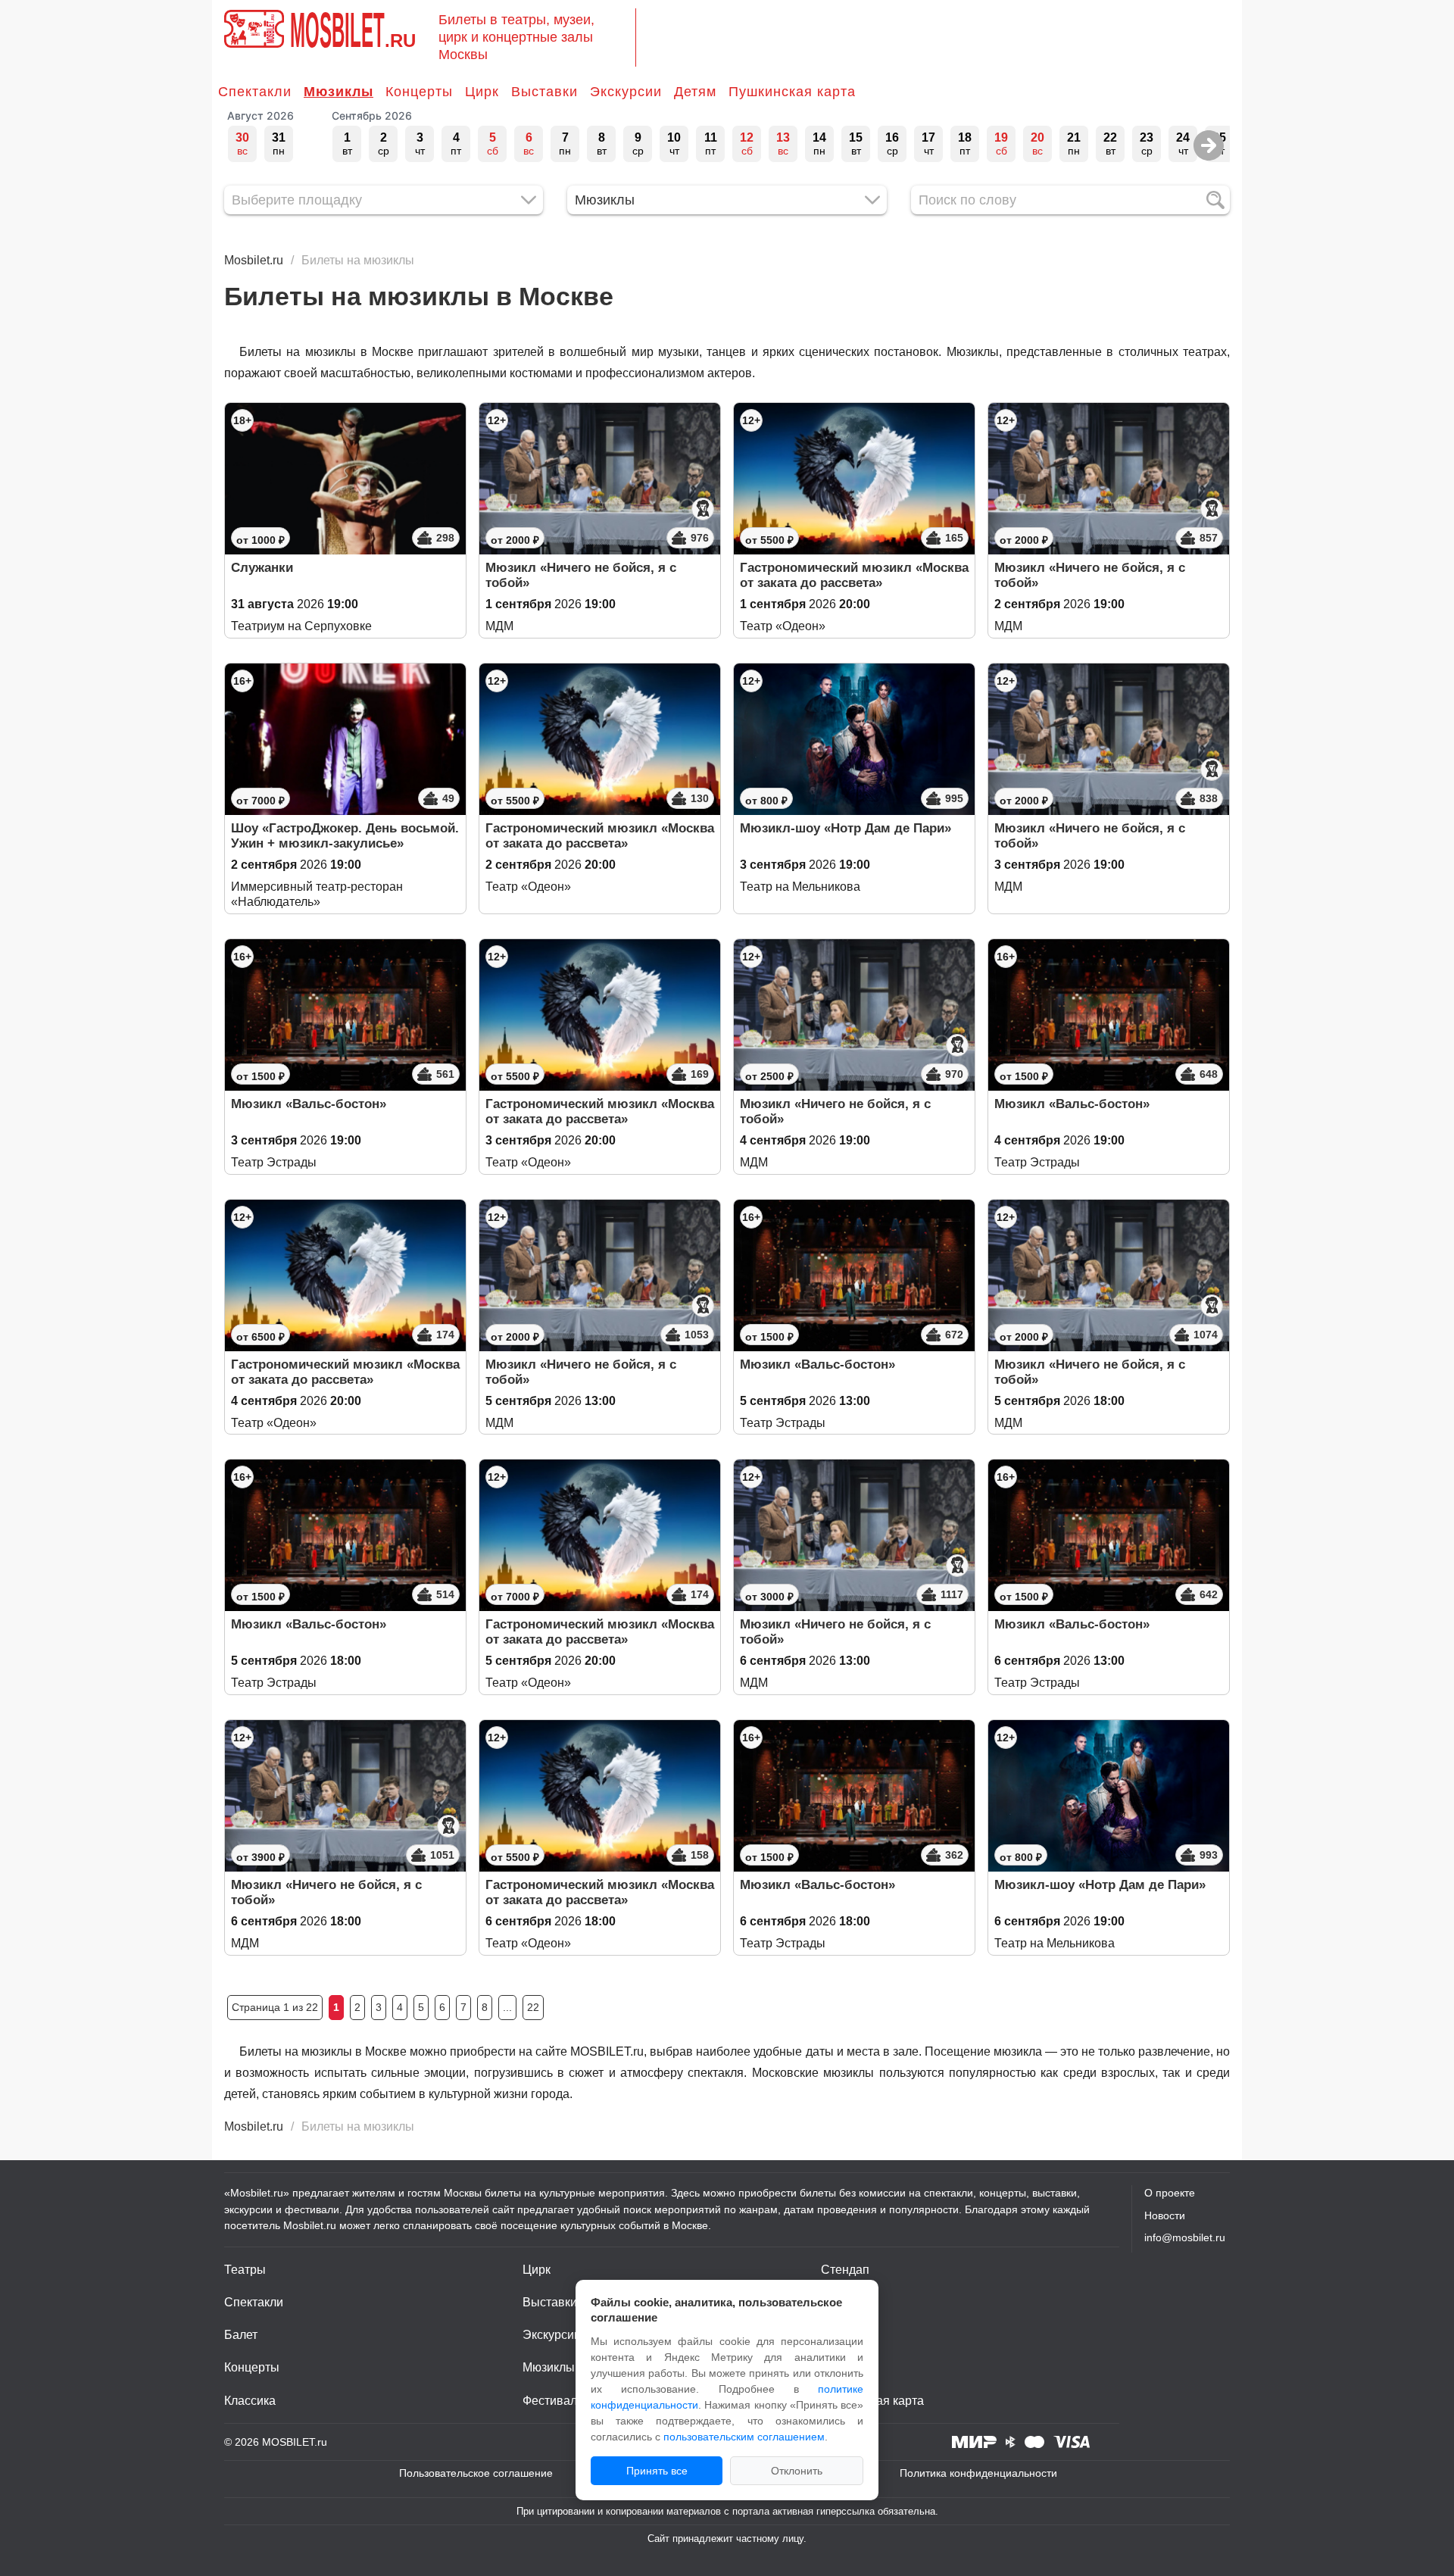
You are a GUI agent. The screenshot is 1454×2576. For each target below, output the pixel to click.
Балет (241, 2335)
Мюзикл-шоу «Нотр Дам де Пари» (846, 828)
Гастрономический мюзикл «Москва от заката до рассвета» (854, 575)
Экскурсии (626, 92)
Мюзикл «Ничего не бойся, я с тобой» (581, 575)
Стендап (845, 2270)
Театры (245, 2270)
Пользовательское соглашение (476, 2473)
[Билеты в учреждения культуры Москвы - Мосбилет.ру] (254, 29)
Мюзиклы (339, 92)
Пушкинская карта (792, 92)
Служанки (262, 568)
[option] (242, 144)
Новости (1165, 2215)
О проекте (1170, 2193)
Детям (695, 92)
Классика (250, 2401)
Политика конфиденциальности (978, 2473)
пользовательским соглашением (744, 2437)
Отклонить (797, 2471)
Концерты (419, 92)
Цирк (482, 92)
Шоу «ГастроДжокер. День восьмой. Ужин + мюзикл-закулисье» (345, 836)
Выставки (544, 92)
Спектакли (255, 92)
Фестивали (553, 2401)
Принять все (657, 2471)
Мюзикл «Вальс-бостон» (309, 1104)
